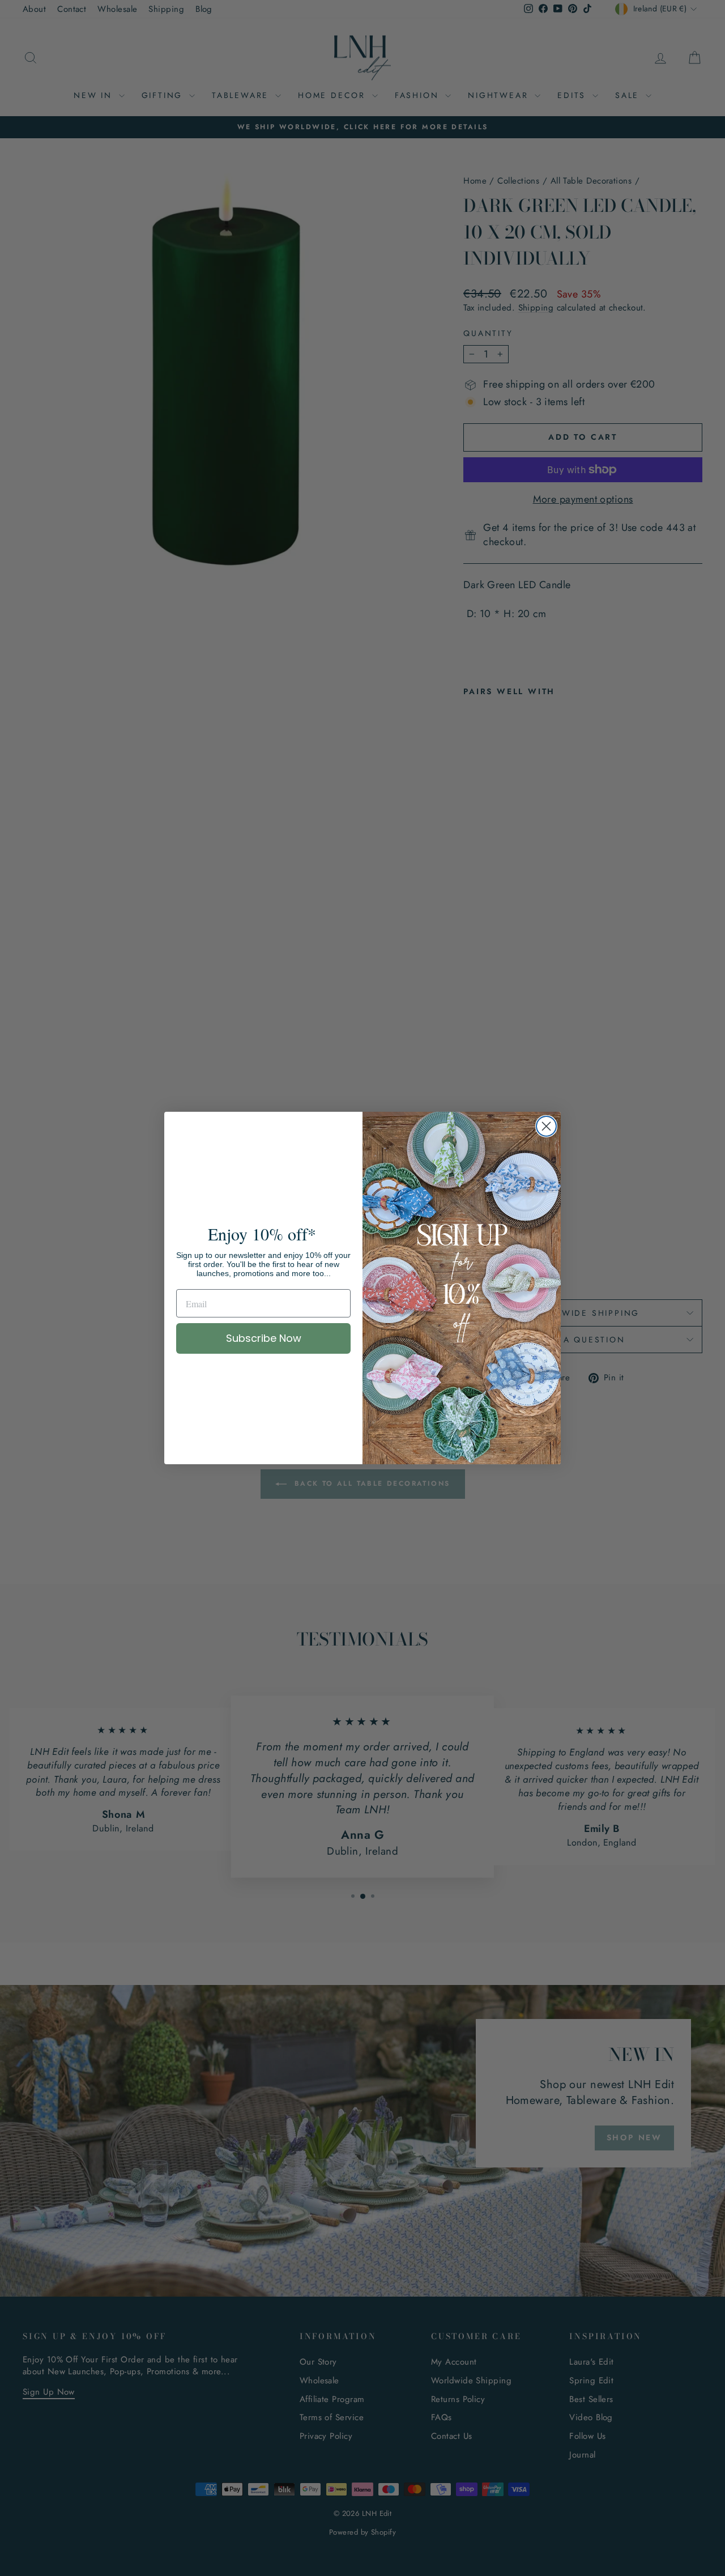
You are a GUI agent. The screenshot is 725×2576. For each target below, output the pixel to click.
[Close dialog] (546, 1126)
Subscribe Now (264, 1338)
